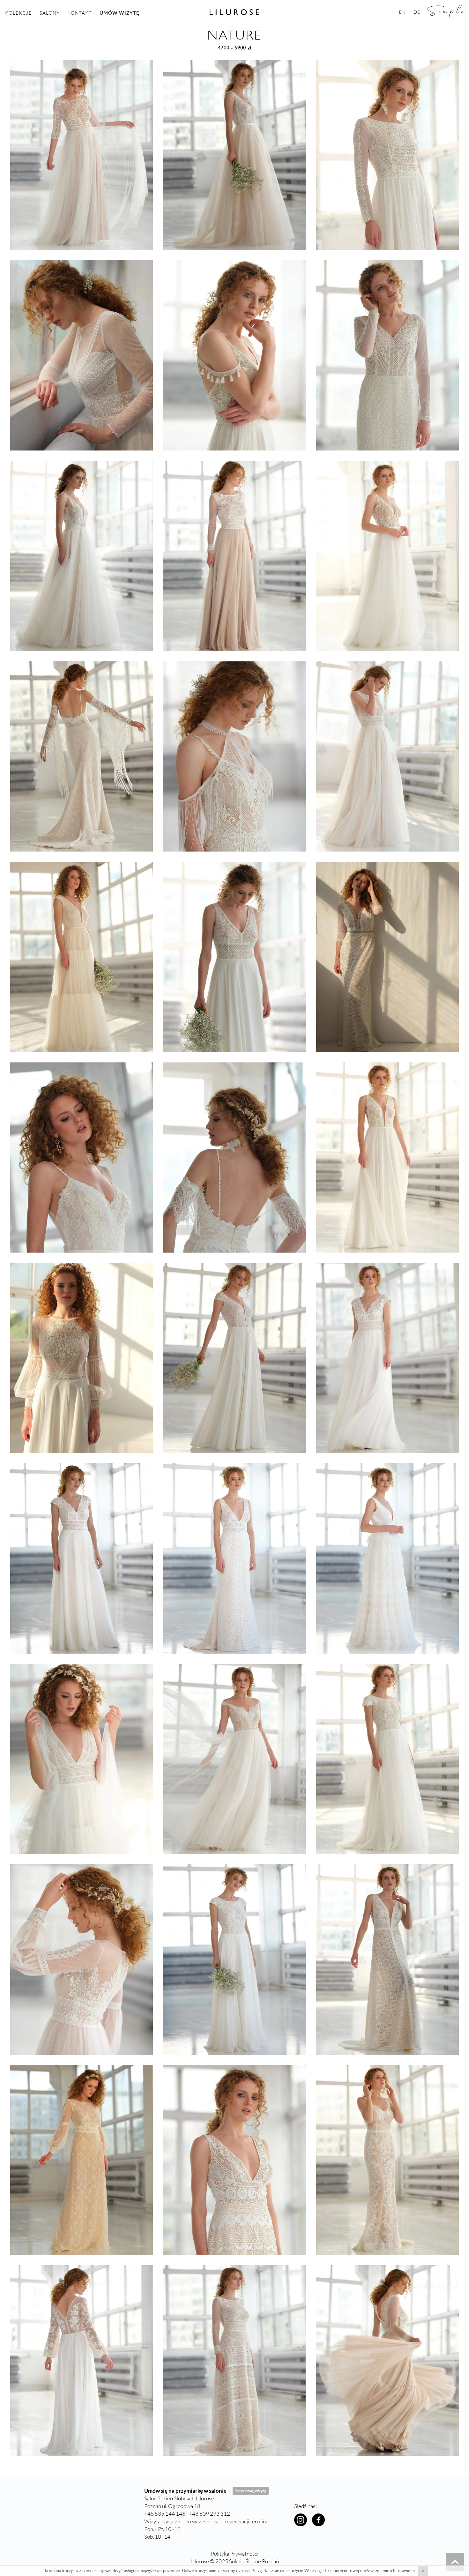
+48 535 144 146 (165, 2514)
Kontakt (80, 13)
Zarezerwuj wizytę (251, 2491)
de (417, 12)
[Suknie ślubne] (455, 2562)
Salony (50, 13)
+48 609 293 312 (209, 2514)
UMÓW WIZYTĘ (119, 13)
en (402, 12)
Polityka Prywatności (235, 2554)
